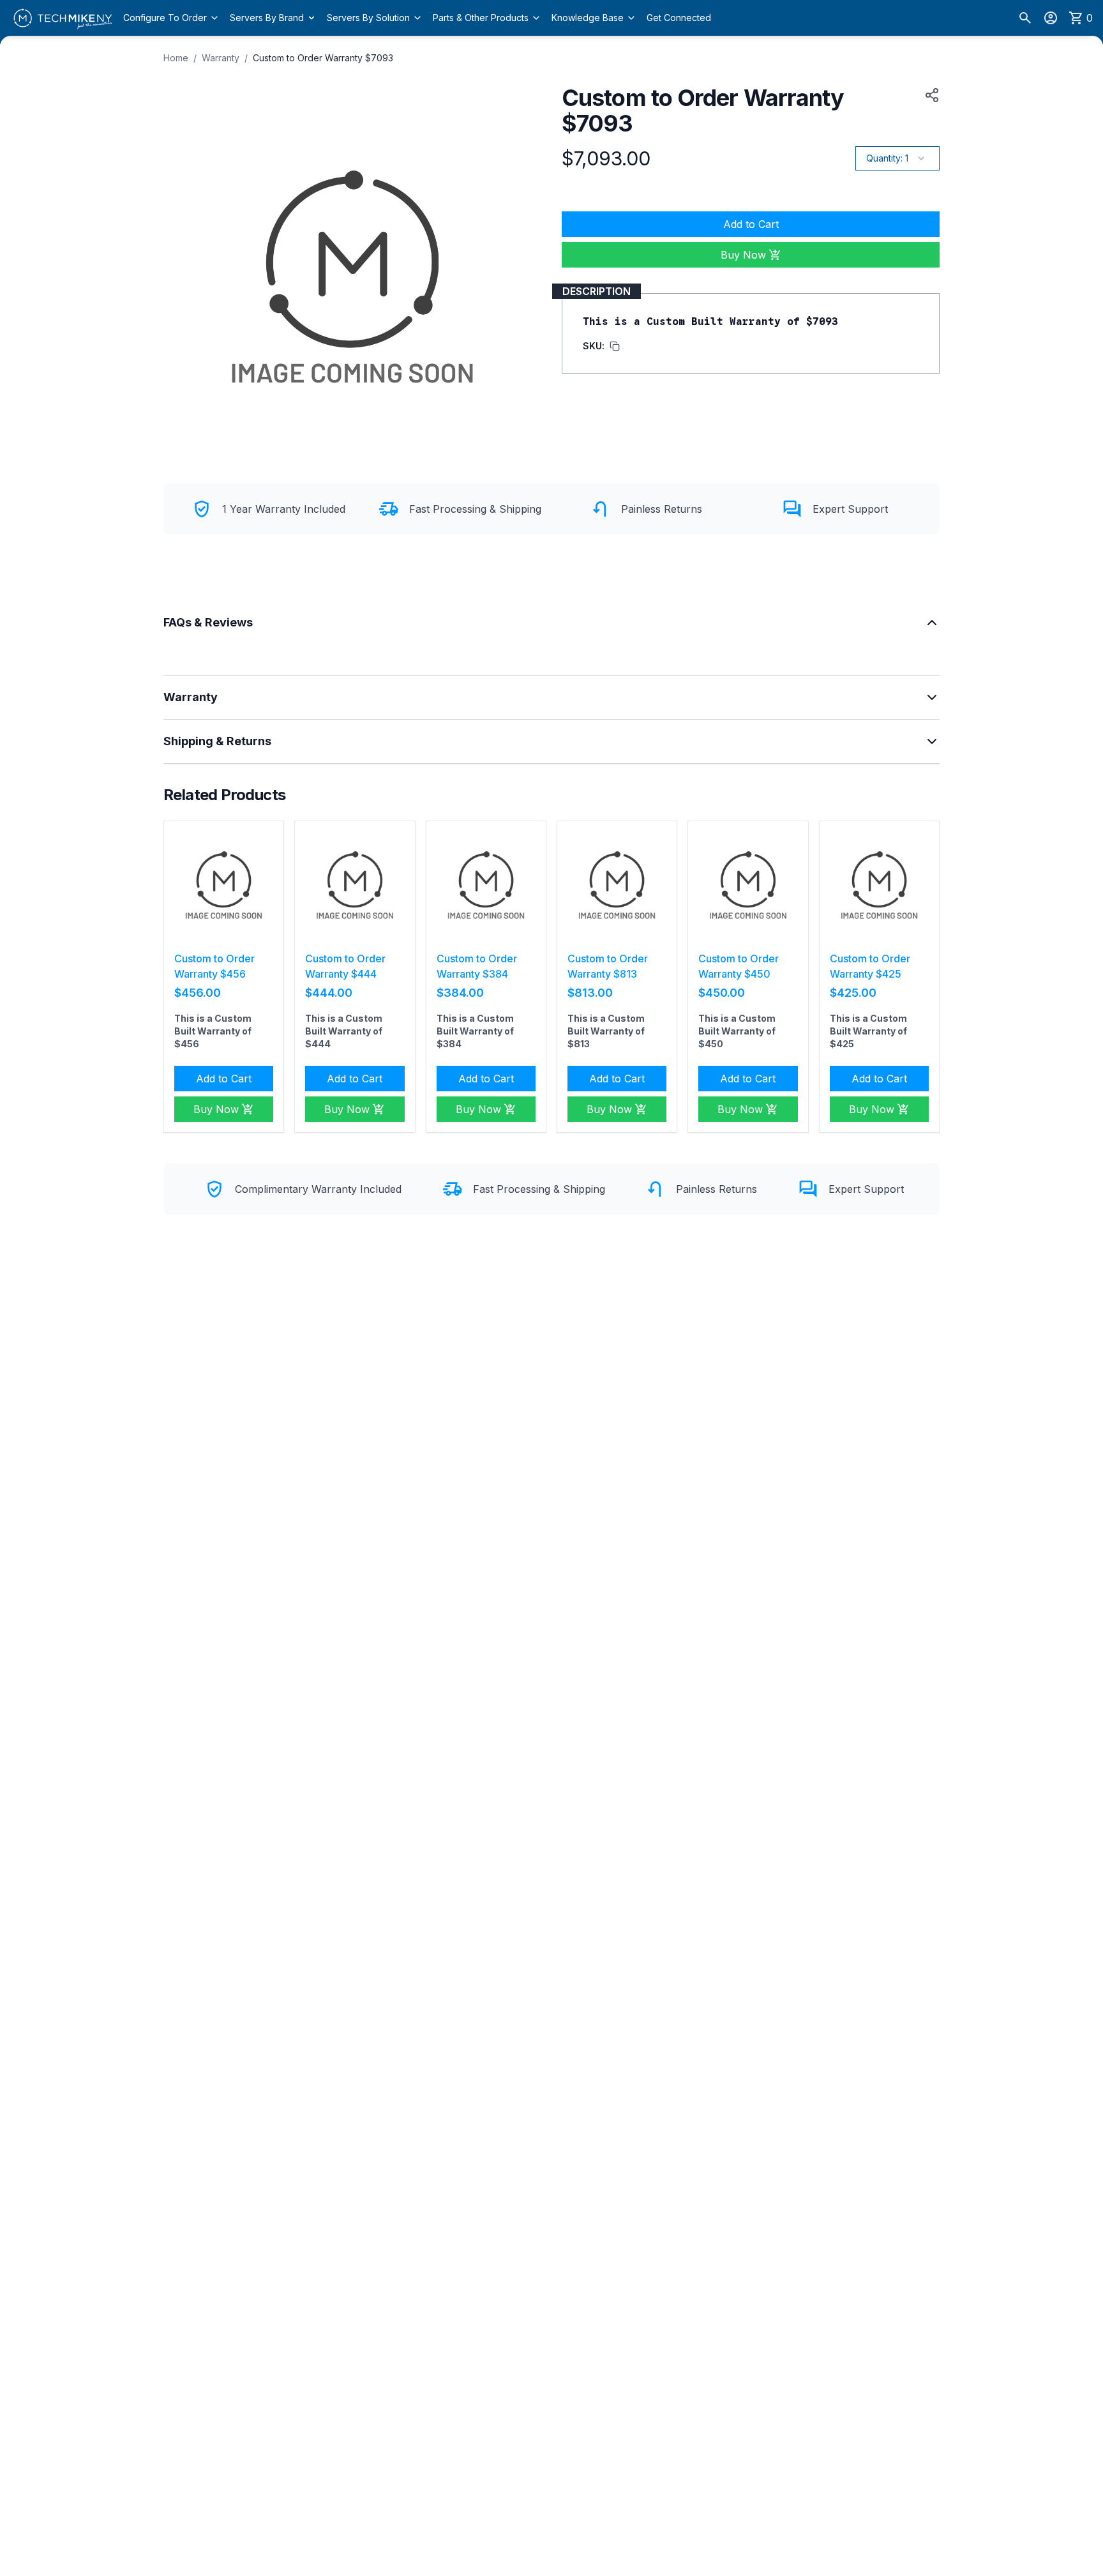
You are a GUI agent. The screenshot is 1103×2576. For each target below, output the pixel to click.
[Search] (1025, 18)
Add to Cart (751, 224)
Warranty (221, 58)
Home (176, 58)
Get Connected (679, 18)
